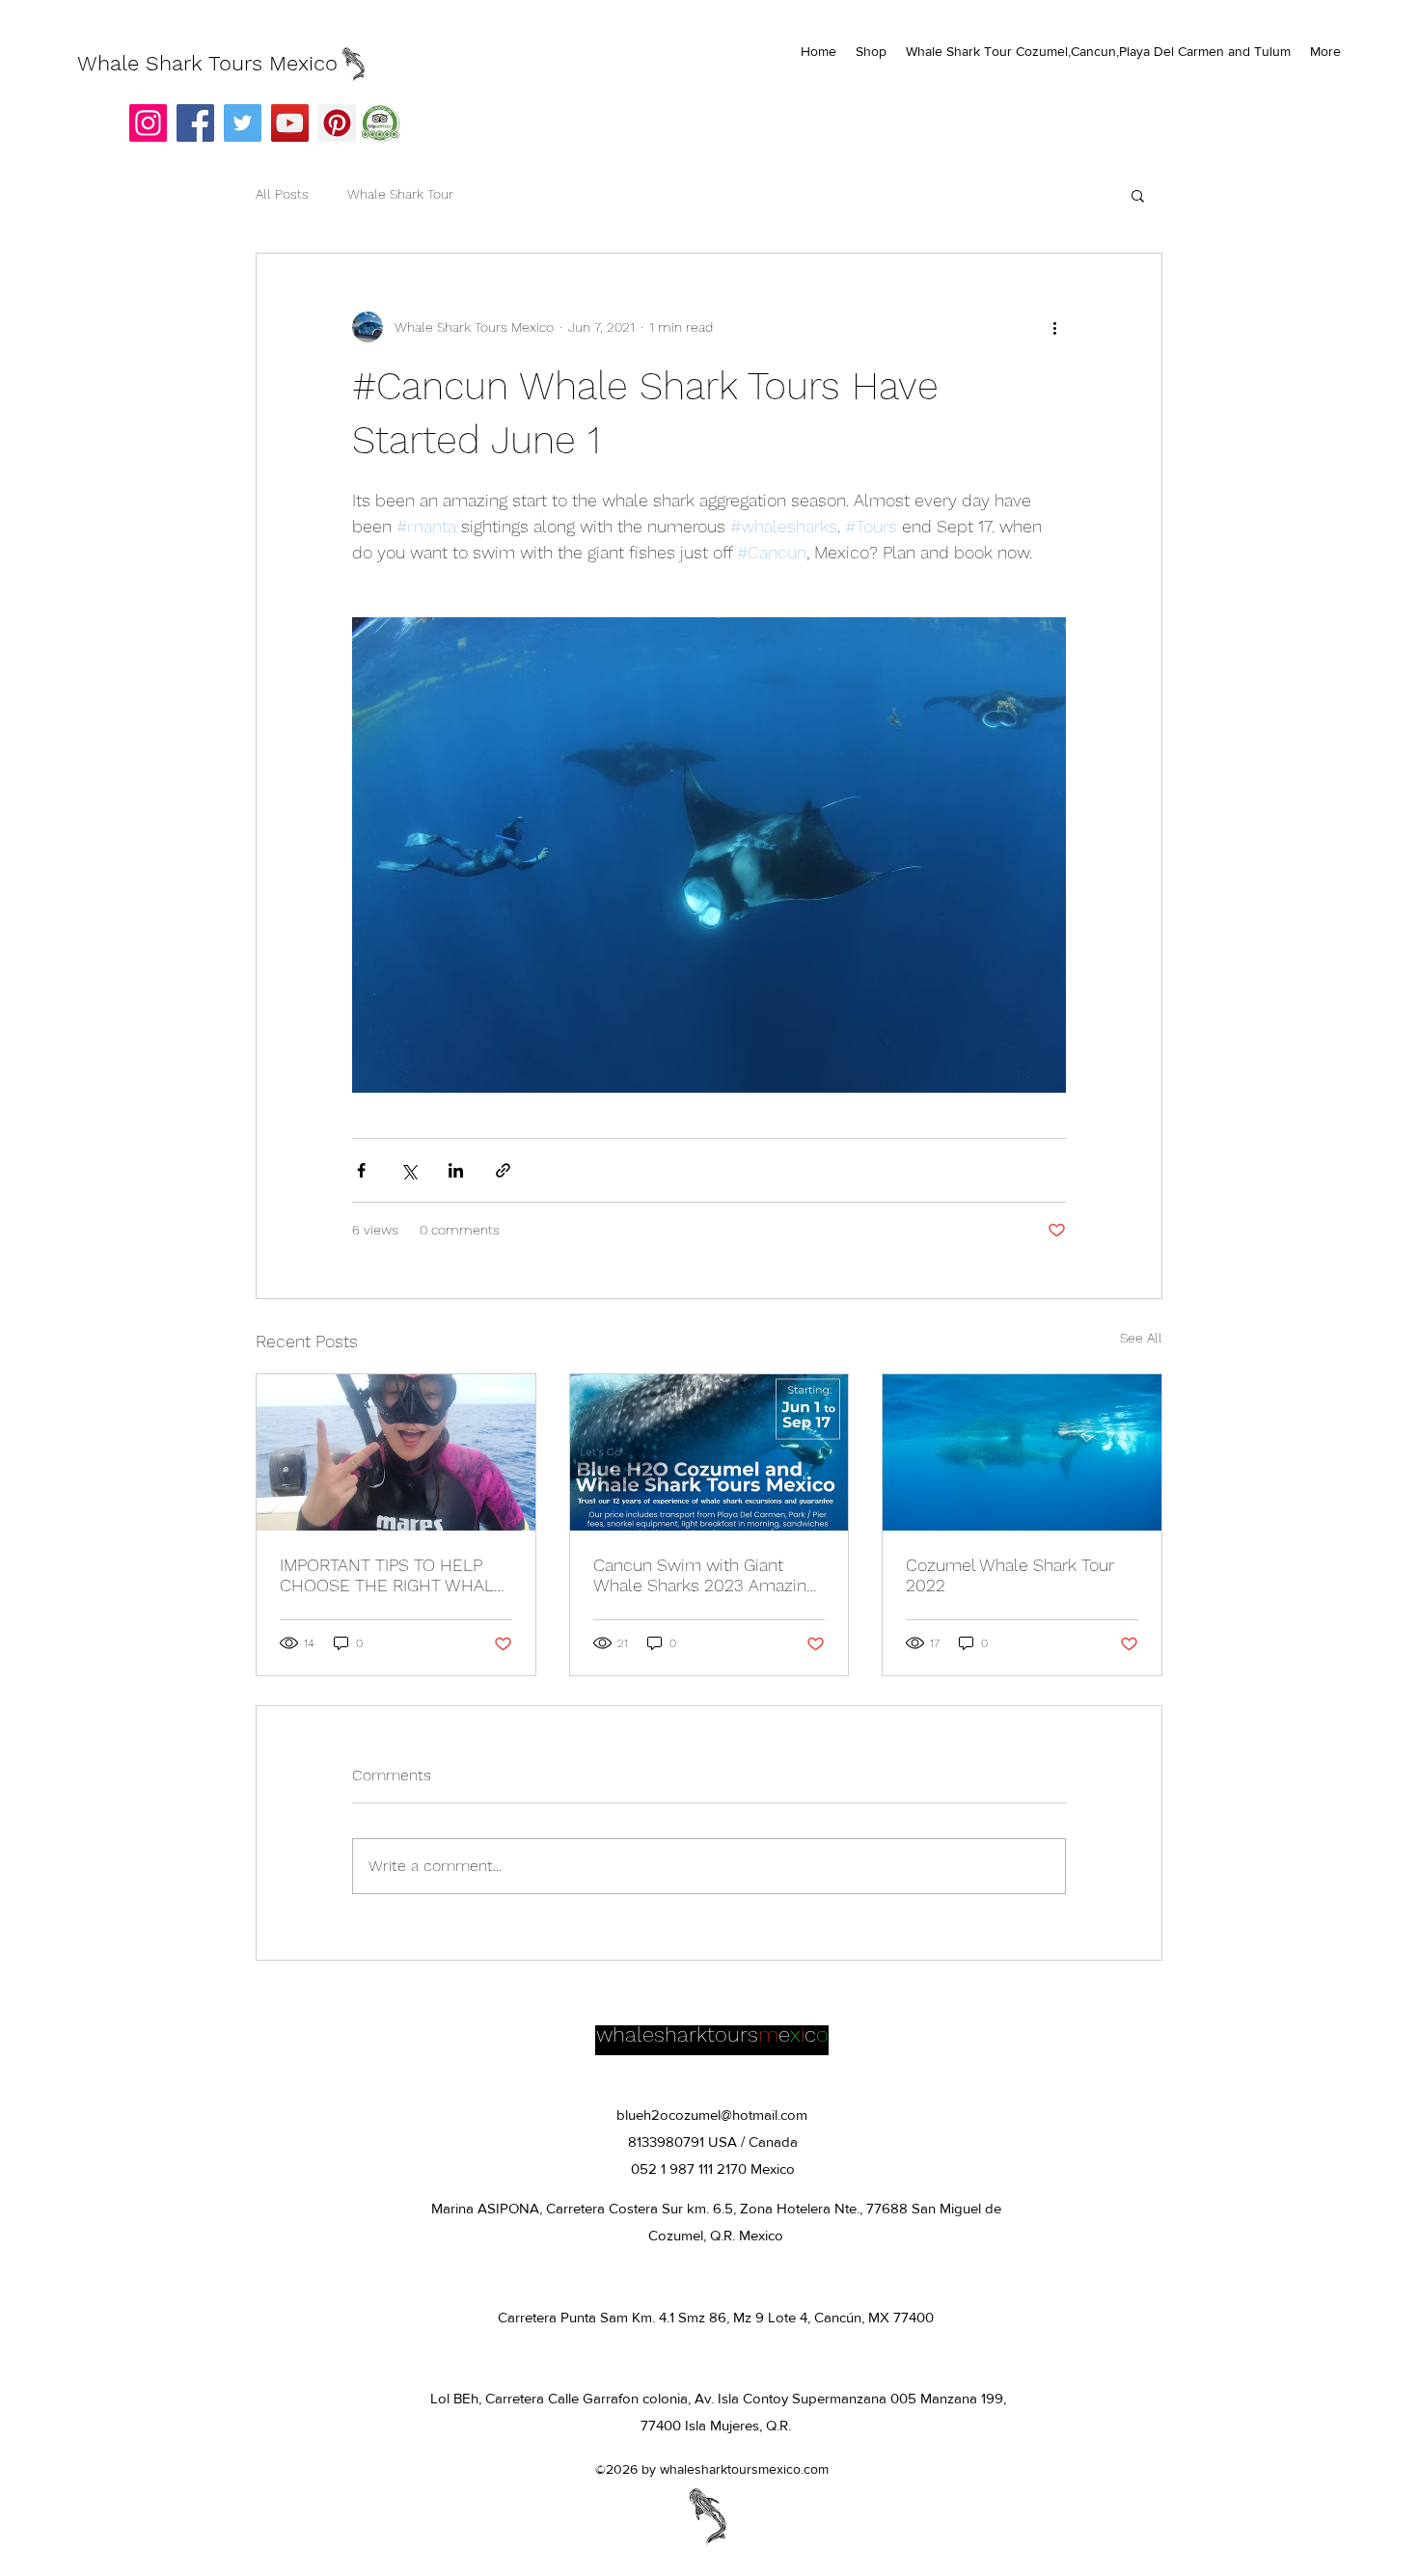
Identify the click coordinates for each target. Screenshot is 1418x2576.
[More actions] (1054, 327)
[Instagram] (148, 123)
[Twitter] (243, 123)
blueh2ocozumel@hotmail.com (712, 2115)
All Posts (282, 194)
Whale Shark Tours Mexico (207, 63)
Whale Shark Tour (400, 194)
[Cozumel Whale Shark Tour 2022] (1022, 1452)
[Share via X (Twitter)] (409, 1170)
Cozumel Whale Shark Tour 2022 (1010, 1575)
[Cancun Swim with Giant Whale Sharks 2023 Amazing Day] (709, 1452)
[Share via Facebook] (361, 1170)
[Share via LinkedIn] (456, 1170)
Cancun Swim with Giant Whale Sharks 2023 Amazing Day (704, 1575)
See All (1141, 1338)
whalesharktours (677, 2034)
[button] (1138, 195)
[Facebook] (195, 123)
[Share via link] (503, 1170)
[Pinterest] (337, 123)
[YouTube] (290, 123)
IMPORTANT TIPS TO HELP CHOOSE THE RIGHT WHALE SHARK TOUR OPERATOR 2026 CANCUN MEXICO (392, 1575)
